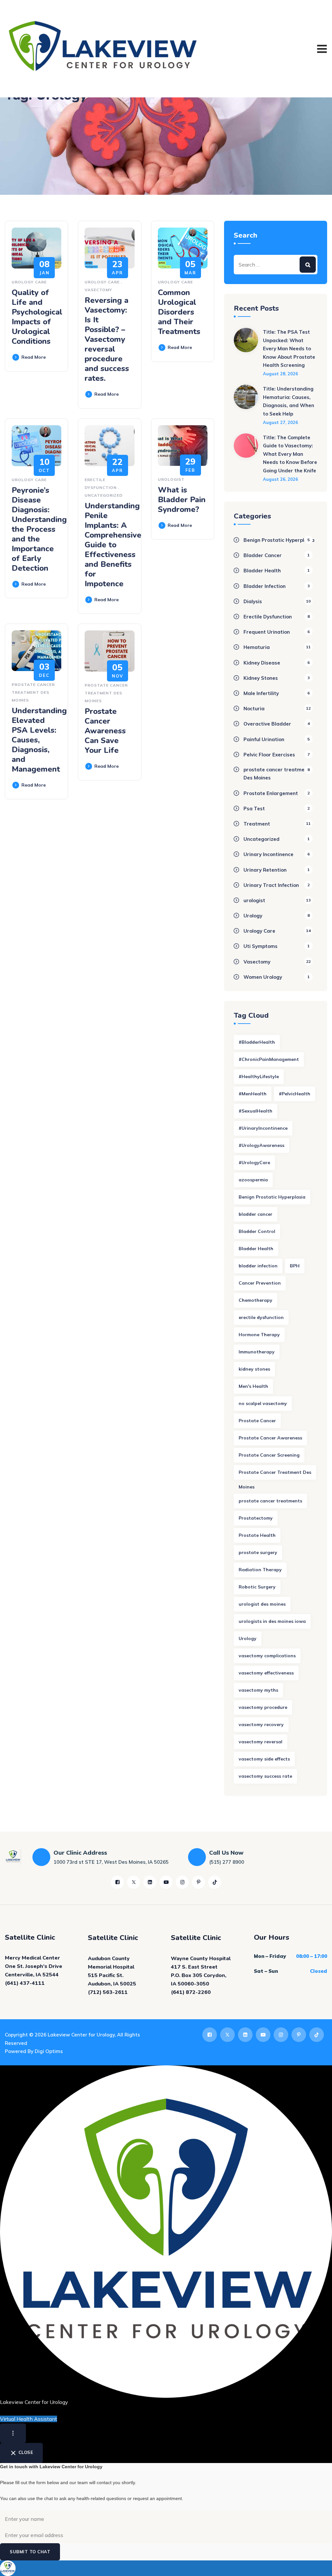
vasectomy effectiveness (266, 1673)
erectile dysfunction (261, 1317)
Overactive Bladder (267, 724)
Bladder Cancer (263, 555)
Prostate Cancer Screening (269, 1455)
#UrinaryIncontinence (263, 1128)
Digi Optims (49, 2051)
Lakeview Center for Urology (81, 2035)
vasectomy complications (267, 1656)
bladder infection (258, 1266)
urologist (171, 479)
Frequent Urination (267, 632)
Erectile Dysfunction (268, 617)
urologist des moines (262, 1604)
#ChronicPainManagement (269, 1059)
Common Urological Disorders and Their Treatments (179, 312)
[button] (166, 2568)
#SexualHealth (255, 1111)
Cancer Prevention (260, 1283)
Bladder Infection (265, 586)
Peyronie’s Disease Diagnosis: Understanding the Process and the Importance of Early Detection (39, 529)
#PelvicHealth (295, 1094)
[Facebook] (117, 1882)
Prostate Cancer (257, 1421)
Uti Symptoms (261, 946)
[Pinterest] (198, 1882)
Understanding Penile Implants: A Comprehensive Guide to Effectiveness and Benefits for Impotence (113, 545)
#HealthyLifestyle (259, 1076)
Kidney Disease (262, 663)
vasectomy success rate (265, 1776)
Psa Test (254, 809)
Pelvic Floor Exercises (269, 755)
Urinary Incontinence (268, 854)
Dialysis (253, 601)
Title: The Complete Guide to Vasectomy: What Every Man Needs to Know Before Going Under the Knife (290, 454)
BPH (295, 1266)
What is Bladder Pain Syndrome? (182, 500)
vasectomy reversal (261, 1742)
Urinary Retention (265, 870)
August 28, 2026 (280, 374)
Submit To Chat (30, 2552)
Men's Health (253, 1386)
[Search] (308, 265)
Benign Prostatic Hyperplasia (279, 540)
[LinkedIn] (150, 1882)
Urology (253, 916)
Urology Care (29, 282)
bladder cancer (255, 1214)
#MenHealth (253, 1094)
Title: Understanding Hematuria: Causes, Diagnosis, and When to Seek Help (289, 401)
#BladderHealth (257, 1042)
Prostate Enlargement (271, 793)
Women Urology (263, 977)
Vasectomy (98, 290)
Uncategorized (104, 495)
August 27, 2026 (280, 422)
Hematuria (257, 647)
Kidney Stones (261, 678)
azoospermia (253, 1180)
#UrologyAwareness (261, 1145)
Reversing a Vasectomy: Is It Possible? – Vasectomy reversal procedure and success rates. (107, 339)
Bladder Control (257, 1231)
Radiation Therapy (260, 1570)
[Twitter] (134, 1882)
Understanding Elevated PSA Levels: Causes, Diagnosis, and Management (39, 740)
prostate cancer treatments (270, 1501)
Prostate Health (257, 1535)
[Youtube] (166, 1882)
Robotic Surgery (257, 1587)
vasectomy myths (258, 1690)
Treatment (257, 824)
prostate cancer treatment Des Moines (33, 692)
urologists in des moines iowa (272, 1621)
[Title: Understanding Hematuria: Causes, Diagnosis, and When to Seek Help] (246, 405)
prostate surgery (258, 1552)
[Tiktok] (215, 1882)
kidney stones (254, 1369)
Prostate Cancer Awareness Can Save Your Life (105, 731)
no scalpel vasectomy (263, 1403)
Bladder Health (262, 571)
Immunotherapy (257, 1352)
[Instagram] (182, 1882)
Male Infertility (261, 693)
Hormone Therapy (259, 1335)
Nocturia (254, 709)
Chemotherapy (255, 1300)
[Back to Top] (318, 2565)
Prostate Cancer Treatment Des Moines (275, 1475)
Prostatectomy (256, 1518)
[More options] (13, 2433)
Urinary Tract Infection (271, 885)
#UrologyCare (254, 1163)
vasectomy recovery (261, 1724)
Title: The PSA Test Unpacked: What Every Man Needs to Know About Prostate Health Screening (289, 348)
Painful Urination (264, 739)
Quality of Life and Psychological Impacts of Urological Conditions (37, 317)
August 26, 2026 (280, 479)
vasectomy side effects (264, 1759)
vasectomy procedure (263, 1707)
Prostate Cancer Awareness (270, 1438)
